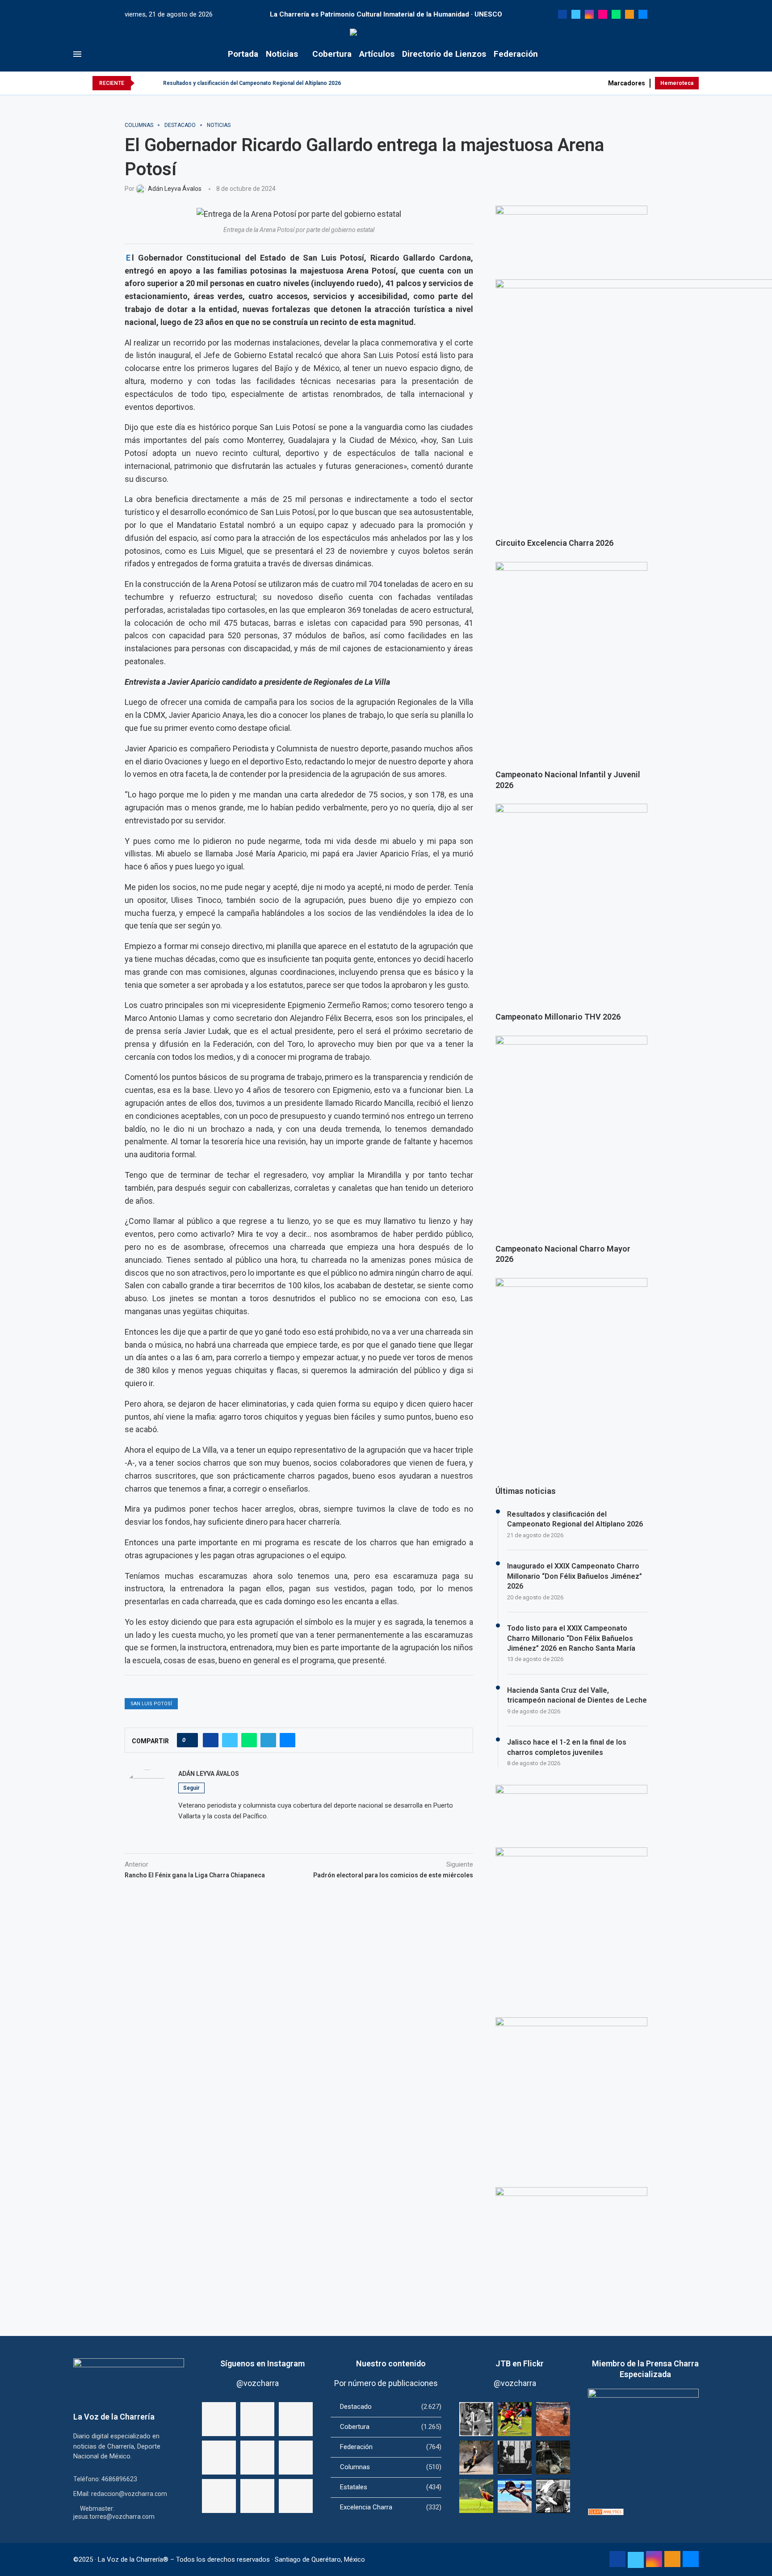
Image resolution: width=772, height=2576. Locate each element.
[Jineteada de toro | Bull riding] (476, 2458)
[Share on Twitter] (230, 1740)
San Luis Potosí (151, 1704)
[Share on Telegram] (268, 1740)
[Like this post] (190, 1740)
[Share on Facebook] (211, 1740)
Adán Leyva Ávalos (209, 1774)
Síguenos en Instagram (262, 2363)
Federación (516, 54)
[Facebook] (562, 14)
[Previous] (143, 83)
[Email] (643, 14)
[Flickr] (603, 14)
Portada (243, 54)
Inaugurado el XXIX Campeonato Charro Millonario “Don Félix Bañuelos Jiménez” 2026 (575, 1576)
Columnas (391, 2467)
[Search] (694, 54)
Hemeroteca (677, 83)
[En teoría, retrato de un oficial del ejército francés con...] (219, 2419)
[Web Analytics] (606, 2513)
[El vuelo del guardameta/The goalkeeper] (476, 2496)
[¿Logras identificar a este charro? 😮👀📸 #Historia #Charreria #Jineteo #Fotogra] (296, 2496)
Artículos (377, 54)
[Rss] (629, 14)
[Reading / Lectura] (553, 2496)
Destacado (391, 2407)
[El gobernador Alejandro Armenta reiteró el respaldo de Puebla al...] (219, 2496)
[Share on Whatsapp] (249, 1740)
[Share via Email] (287, 1740)
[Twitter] (576, 14)
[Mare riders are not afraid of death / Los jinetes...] (515, 2496)
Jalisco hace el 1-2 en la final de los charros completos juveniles (567, 1747)
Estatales (391, 2487)
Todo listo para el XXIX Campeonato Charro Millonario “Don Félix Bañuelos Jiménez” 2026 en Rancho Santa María (571, 1638)
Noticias (282, 54)
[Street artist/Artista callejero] (476, 2419)
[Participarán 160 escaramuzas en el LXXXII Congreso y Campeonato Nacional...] (257, 2458)
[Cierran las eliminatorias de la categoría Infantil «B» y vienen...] (257, 2496)
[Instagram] (589, 14)
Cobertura (332, 54)
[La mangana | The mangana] (553, 2419)
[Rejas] (515, 2458)
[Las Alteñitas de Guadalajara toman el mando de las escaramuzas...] (296, 2419)
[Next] (155, 83)
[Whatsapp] (616, 14)
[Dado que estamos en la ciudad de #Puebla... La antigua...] (257, 2419)
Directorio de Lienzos (444, 54)
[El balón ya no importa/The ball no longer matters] (515, 2419)
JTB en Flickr (520, 2363)
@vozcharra (258, 2383)
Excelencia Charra (391, 2507)
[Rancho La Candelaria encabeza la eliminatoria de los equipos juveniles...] (219, 2458)
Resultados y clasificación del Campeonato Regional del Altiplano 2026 (252, 83)
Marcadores (627, 83)
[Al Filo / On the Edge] (553, 2458)
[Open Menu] (77, 54)
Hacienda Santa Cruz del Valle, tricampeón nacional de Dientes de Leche (577, 1695)
